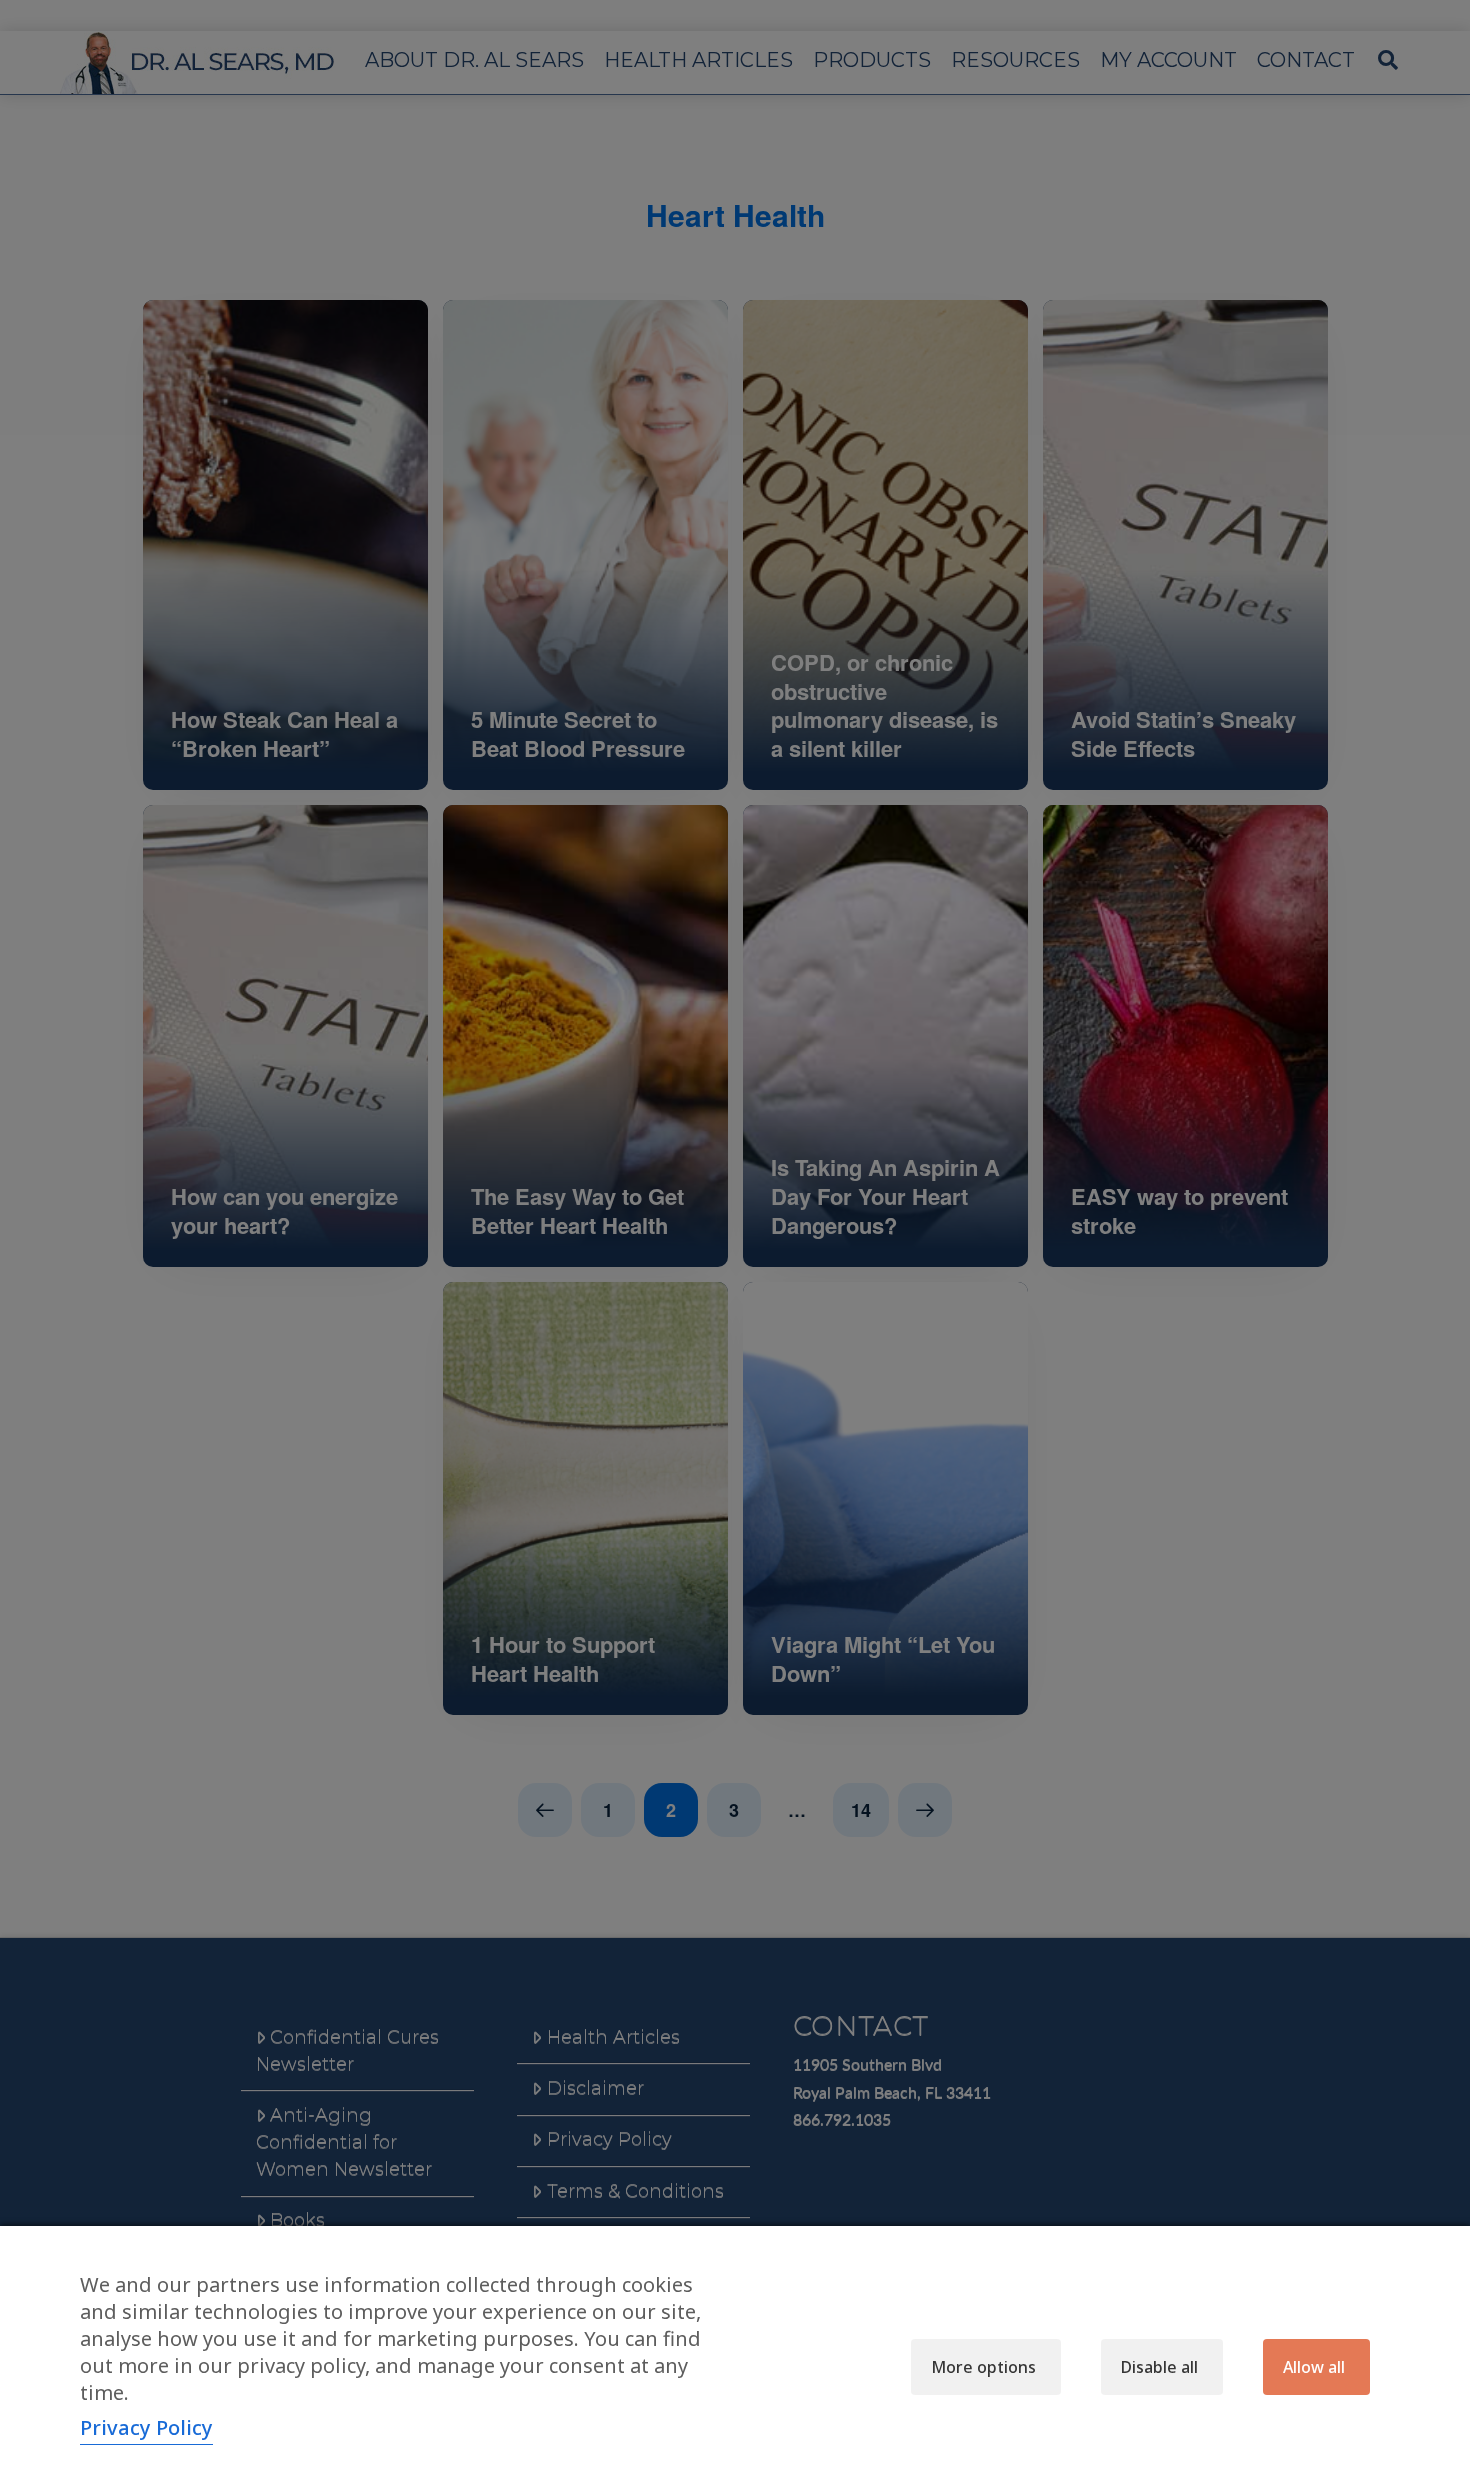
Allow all (1314, 2367)
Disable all (1159, 2367)
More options (983, 2367)
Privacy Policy (146, 2427)
